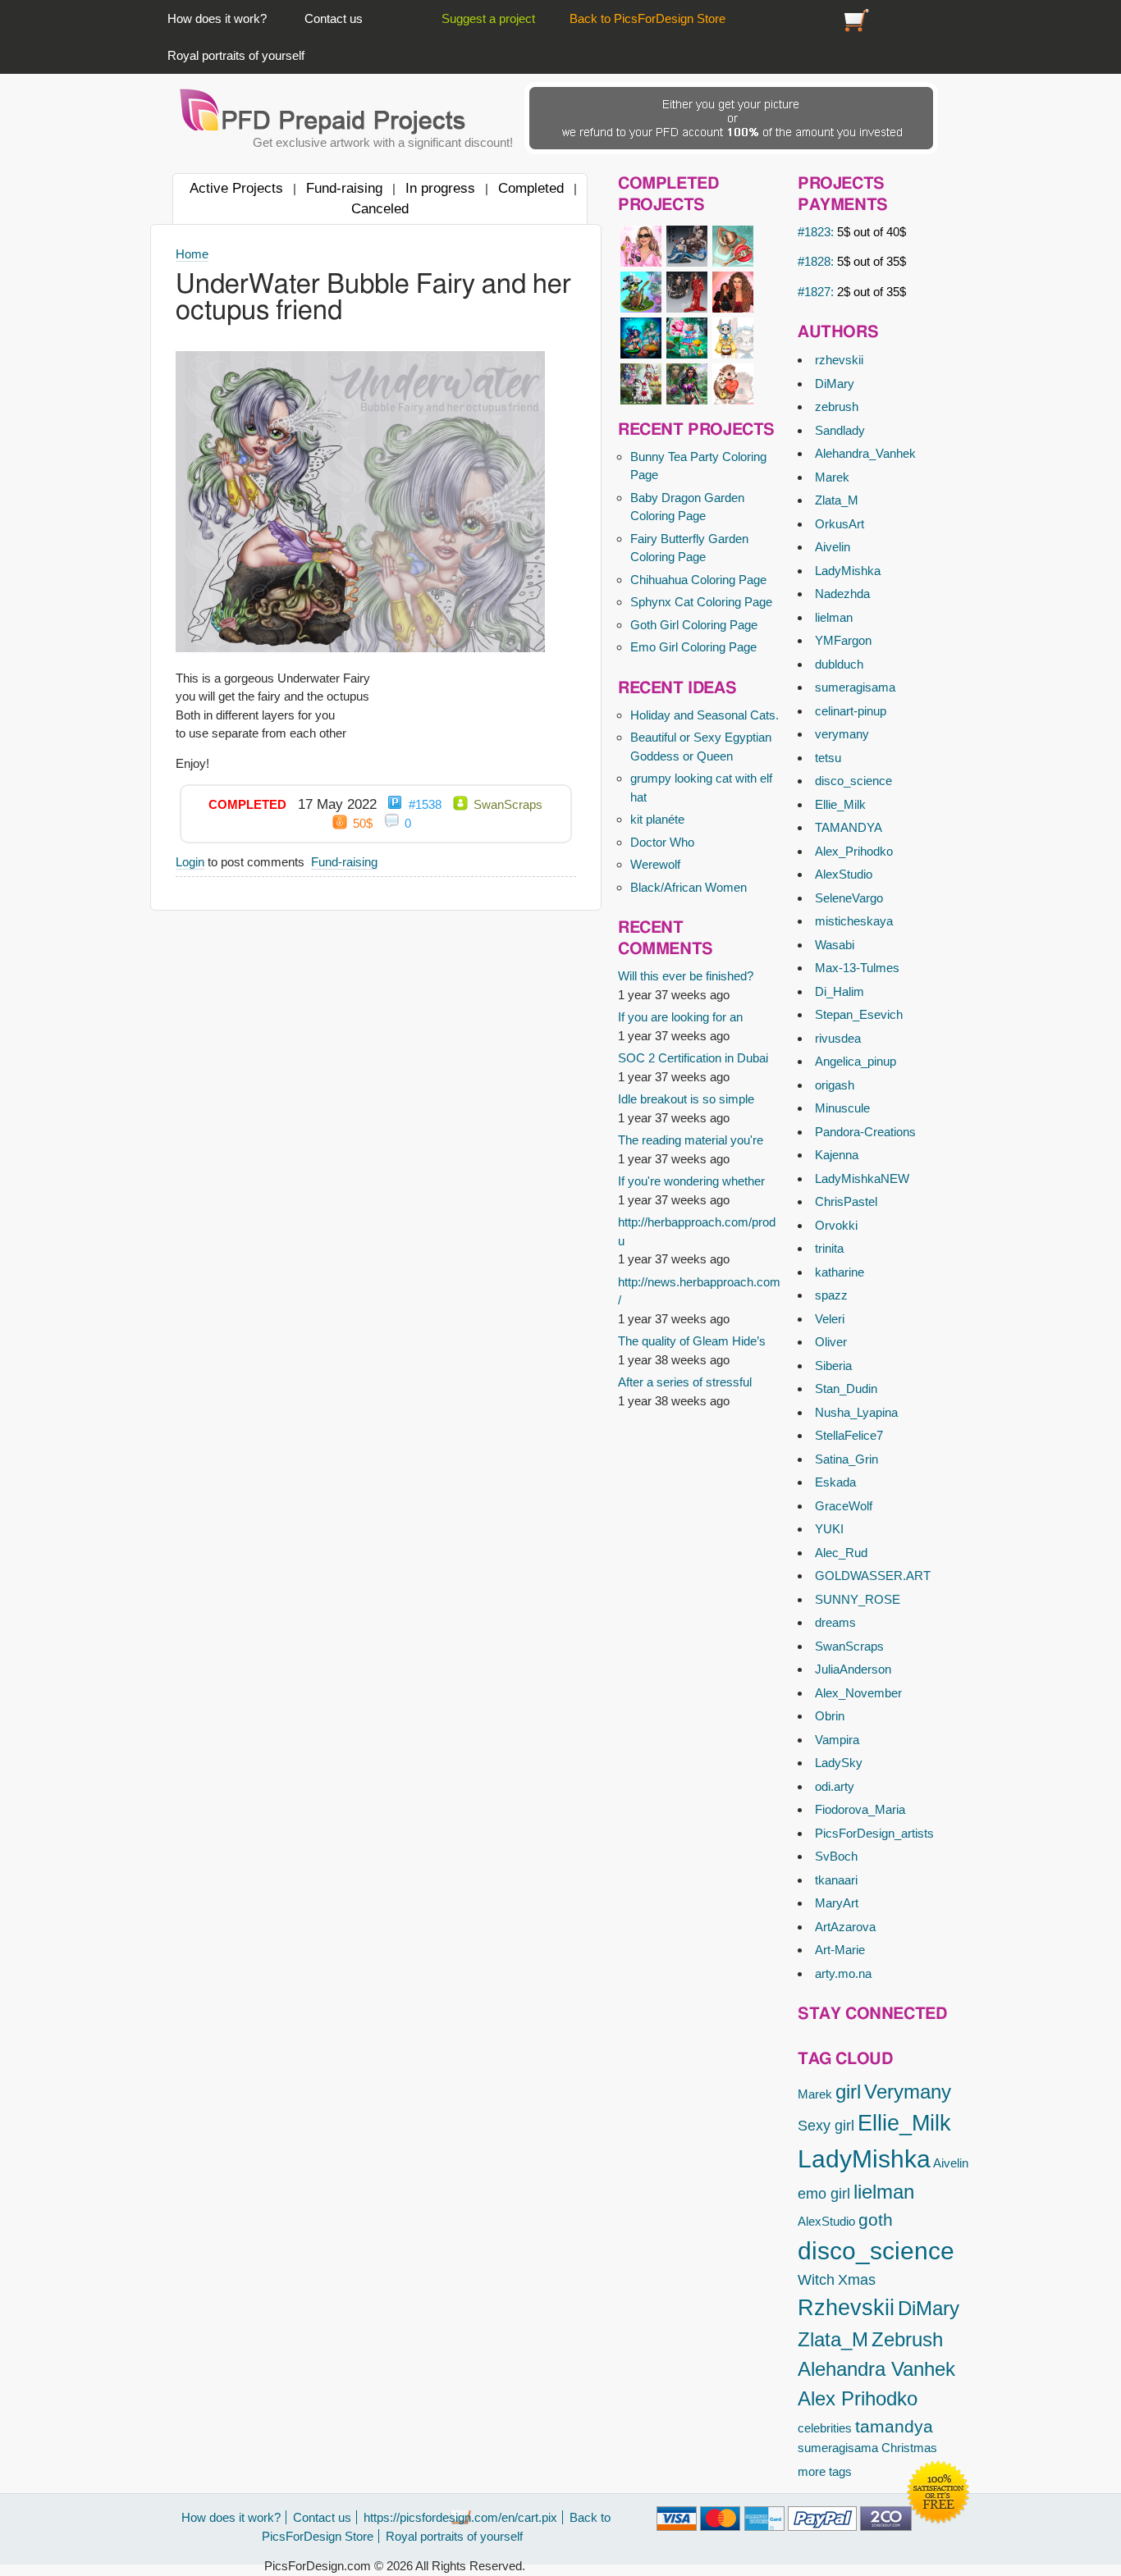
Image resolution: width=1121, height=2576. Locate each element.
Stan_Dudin (846, 1388)
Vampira (837, 1740)
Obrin (830, 1716)
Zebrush (907, 2339)
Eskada (835, 1482)
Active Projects (236, 188)
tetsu (828, 758)
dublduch (839, 664)
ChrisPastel (846, 1201)
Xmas (857, 2280)
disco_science (853, 781)
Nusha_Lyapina (856, 1412)
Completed (531, 188)
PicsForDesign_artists (874, 1833)
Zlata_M (837, 500)
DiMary (835, 384)
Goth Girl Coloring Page (694, 625)
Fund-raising (344, 188)
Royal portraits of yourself (236, 55)
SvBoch (836, 1856)
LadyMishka (848, 571)
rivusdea (838, 1038)
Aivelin (833, 547)
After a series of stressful (685, 1382)
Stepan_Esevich (859, 1014)
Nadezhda (842, 594)
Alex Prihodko (858, 2398)
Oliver (831, 1342)
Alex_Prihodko (854, 851)
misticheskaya (854, 921)
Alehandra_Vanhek (865, 453)
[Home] (324, 111)
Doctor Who (662, 842)
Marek (832, 477)
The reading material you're (691, 1140)
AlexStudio (844, 874)
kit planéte (657, 819)
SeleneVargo (849, 898)
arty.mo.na (843, 1973)
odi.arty (835, 1786)
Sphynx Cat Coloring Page (701, 602)
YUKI (829, 1529)
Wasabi (835, 945)
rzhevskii (839, 360)
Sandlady (840, 430)
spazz (831, 1295)
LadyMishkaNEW (862, 1178)
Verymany (908, 2092)
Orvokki (836, 1225)
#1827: (852, 292)
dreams (835, 1622)
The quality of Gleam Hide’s (692, 1341)
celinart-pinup (851, 711)
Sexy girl (826, 2126)
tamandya (894, 2426)
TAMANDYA (849, 827)
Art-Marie (840, 1950)
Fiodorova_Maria (860, 1809)
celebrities (825, 2428)
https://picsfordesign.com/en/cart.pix (857, 18)
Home (192, 254)
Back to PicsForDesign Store (647, 18)
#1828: (852, 261)
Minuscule (842, 1108)
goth (876, 2220)
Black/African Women (689, 887)
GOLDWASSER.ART (873, 1576)
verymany (842, 734)
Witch (816, 2280)
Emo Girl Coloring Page (693, 647)
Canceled (380, 208)
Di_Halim (840, 991)
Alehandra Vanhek (876, 2369)
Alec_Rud (841, 1553)
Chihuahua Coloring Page (698, 580)
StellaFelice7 (849, 1435)
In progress (440, 188)
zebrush (837, 406)
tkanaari (836, 1880)
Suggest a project (488, 18)
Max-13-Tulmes (857, 968)
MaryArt (837, 1903)
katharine (840, 1272)
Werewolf (655, 864)
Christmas (909, 2448)
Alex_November (858, 1693)
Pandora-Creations (865, 1132)
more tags (825, 2471)
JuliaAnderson (853, 1669)
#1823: (852, 232)
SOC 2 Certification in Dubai (693, 1058)
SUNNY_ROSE (858, 1599)
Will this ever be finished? (686, 976)
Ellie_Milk (840, 804)
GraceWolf (844, 1506)
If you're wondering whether (691, 1181)
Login (190, 862)
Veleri (830, 1319)
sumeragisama (855, 687)
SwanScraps (849, 1646)
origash (835, 1085)
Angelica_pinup (856, 1061)
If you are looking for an (680, 1017)
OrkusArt (840, 524)
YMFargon (843, 640)
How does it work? (217, 18)
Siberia (833, 1366)
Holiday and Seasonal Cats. (705, 715)
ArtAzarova (845, 1927)
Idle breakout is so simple (686, 1099)
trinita (829, 1248)
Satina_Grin (846, 1459)
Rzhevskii (846, 2308)
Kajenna (837, 1155)
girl (848, 2092)
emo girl (824, 2194)
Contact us (334, 18)
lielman (834, 617)
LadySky (839, 1763)
